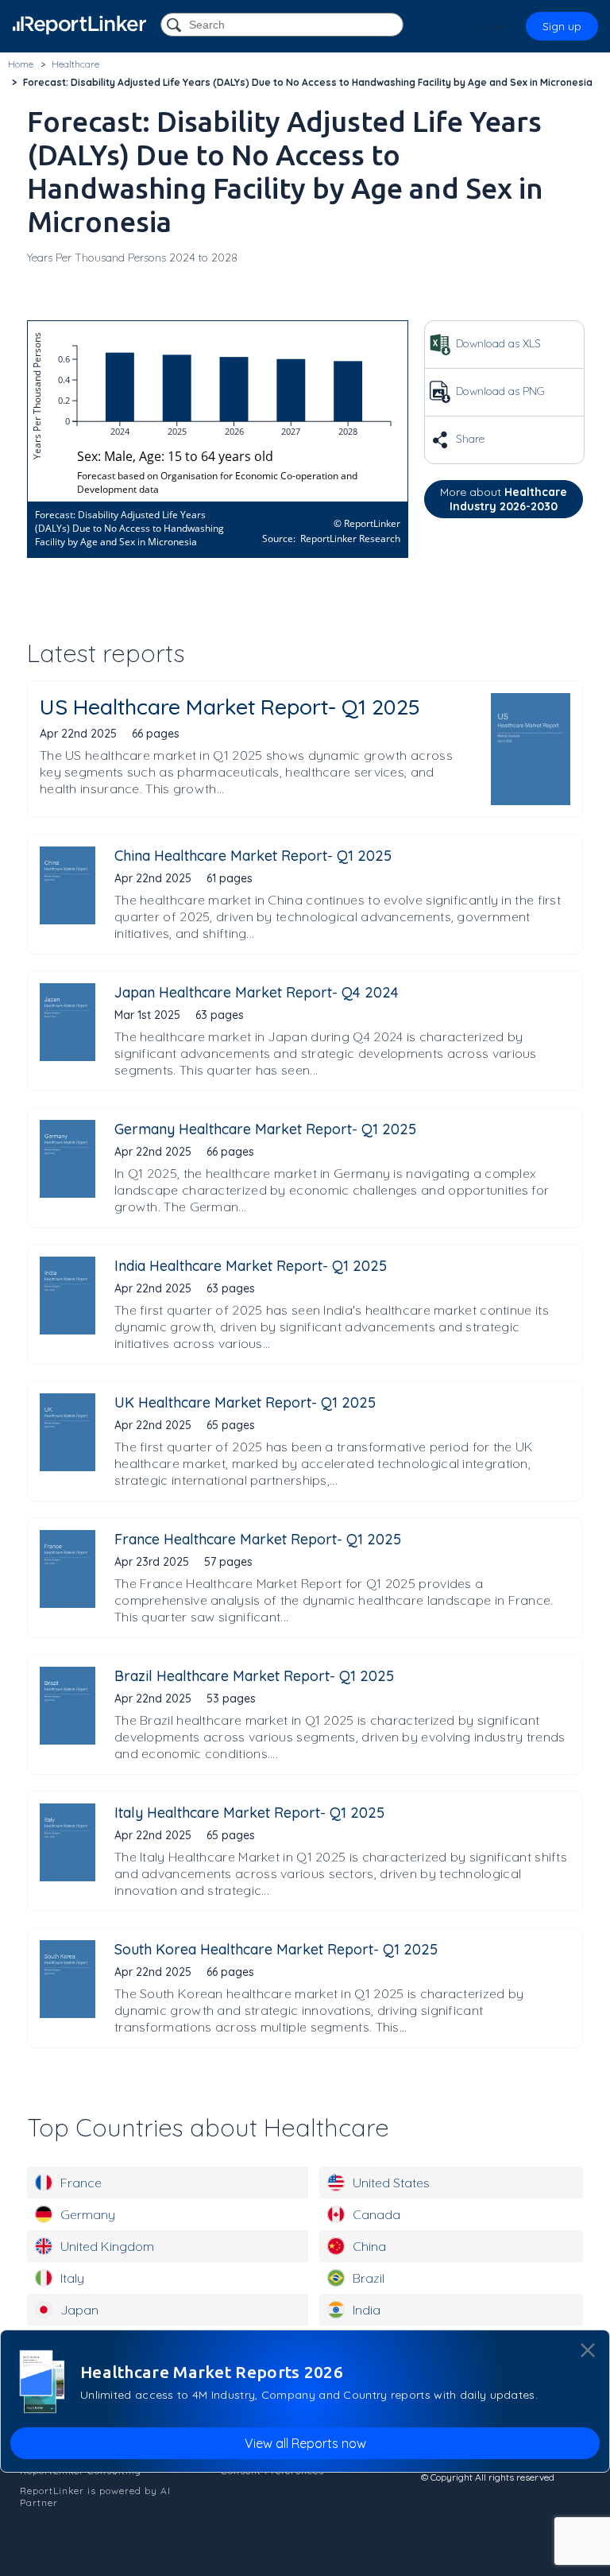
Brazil (369, 2278)
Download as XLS (497, 343)
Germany (88, 2214)
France (81, 2183)
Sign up (562, 26)
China (369, 2246)
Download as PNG (499, 391)
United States (391, 2183)
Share (469, 439)
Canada (376, 2214)
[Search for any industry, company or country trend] (176, 26)
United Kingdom (107, 2246)
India (367, 2310)
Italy (72, 2278)
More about (504, 499)
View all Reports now (305, 2443)
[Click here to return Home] (79, 25)
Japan (79, 2310)
